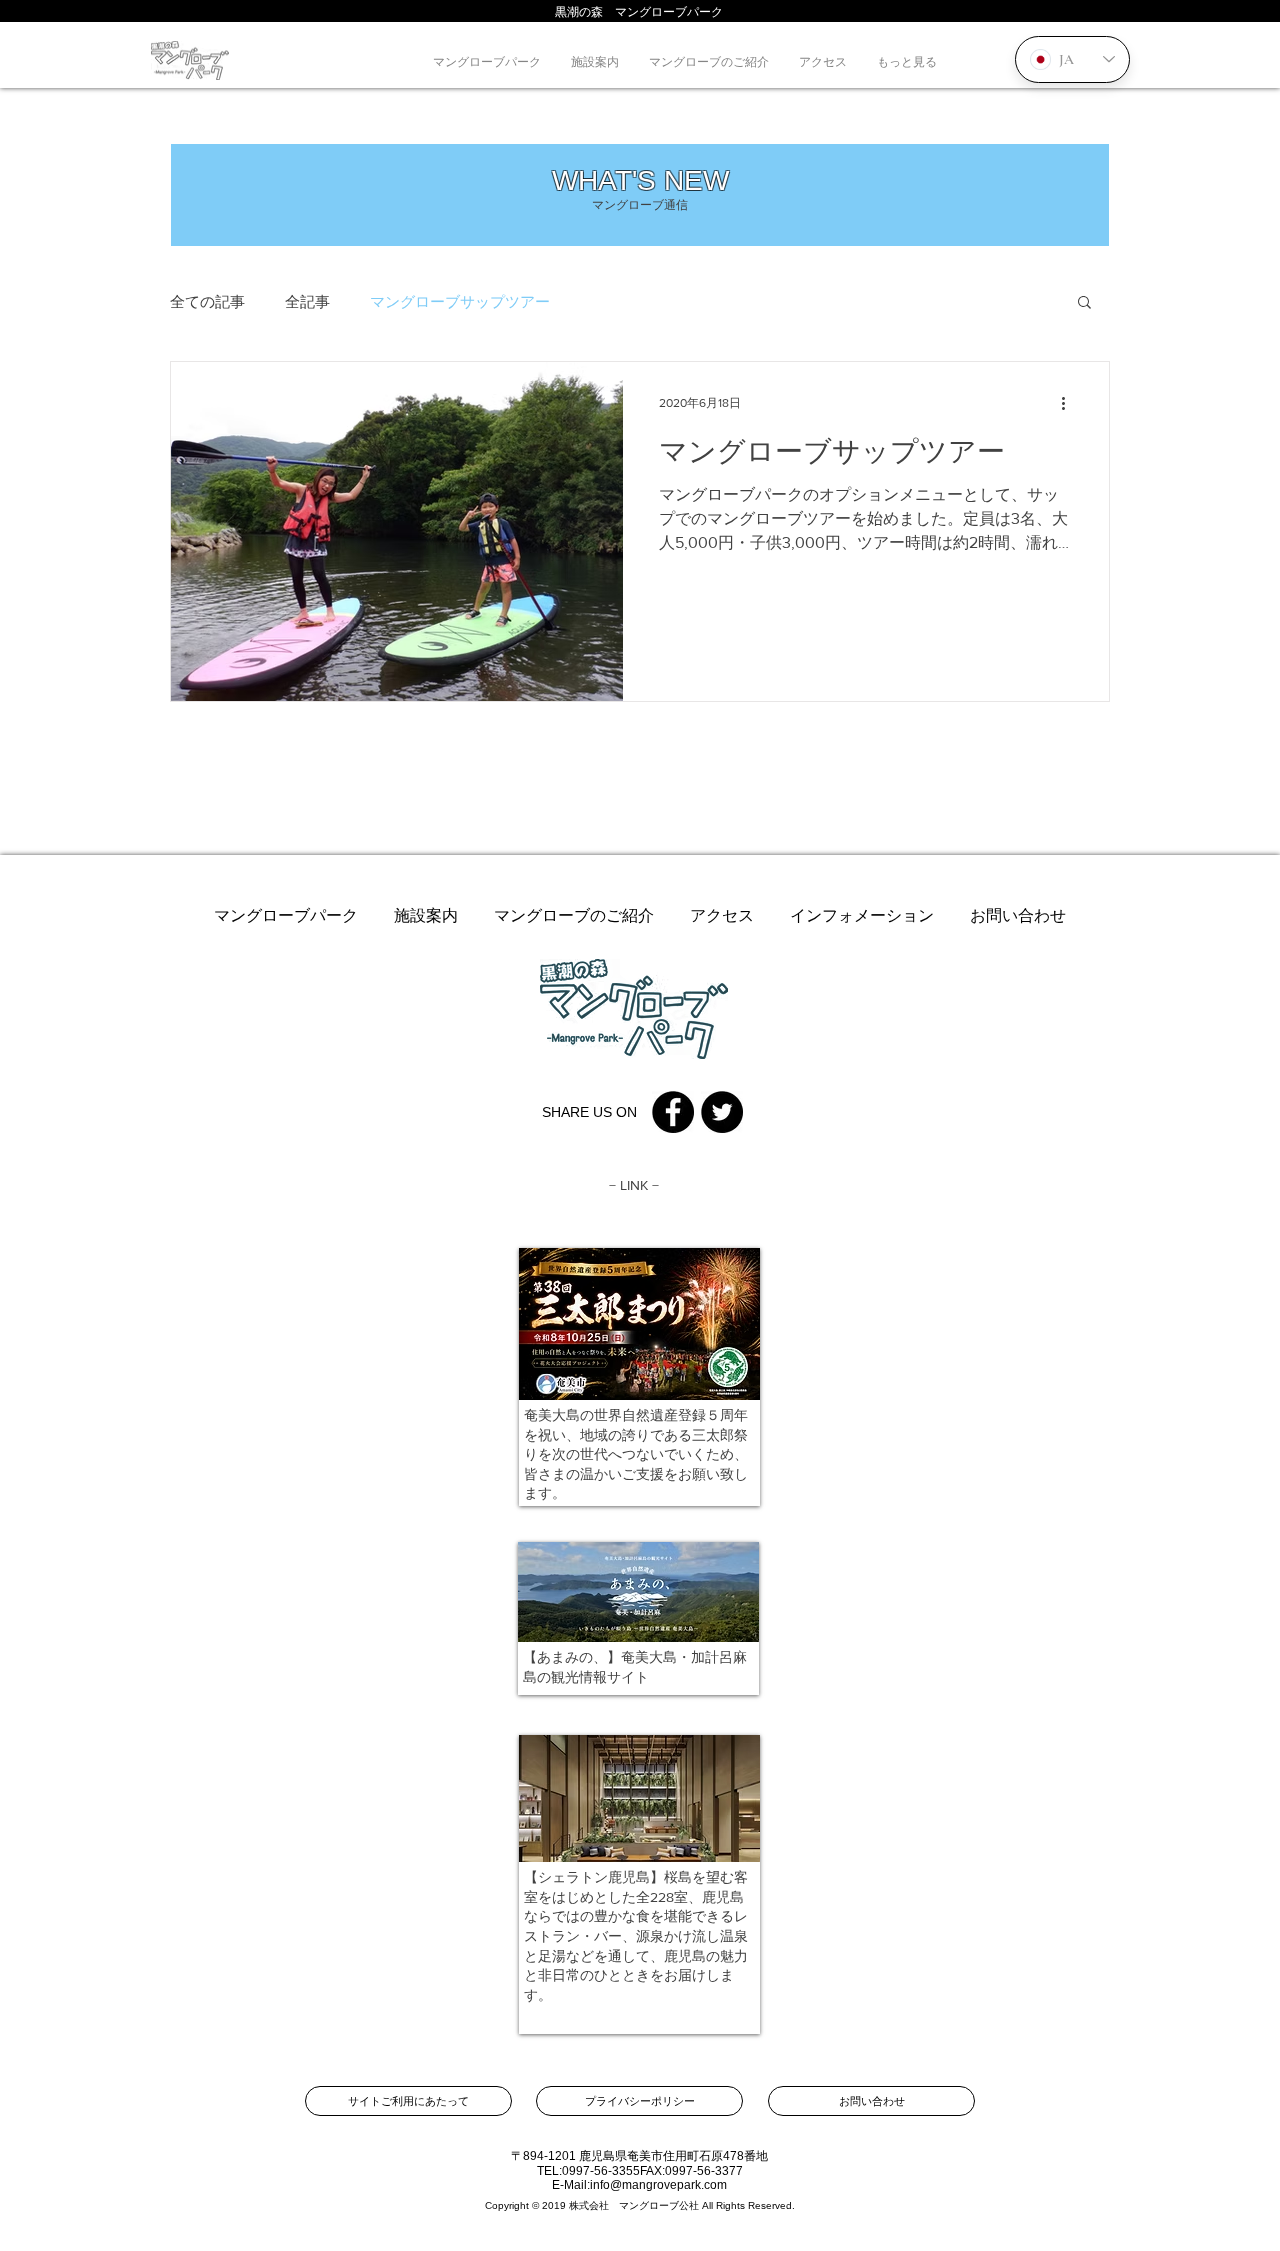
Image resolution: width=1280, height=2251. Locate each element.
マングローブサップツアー (460, 301)
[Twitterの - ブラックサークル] (722, 1112)
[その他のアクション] (1070, 403)
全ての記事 (207, 301)
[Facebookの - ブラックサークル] (673, 1112)
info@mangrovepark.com (658, 2185)
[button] (1084, 303)
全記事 (307, 301)
